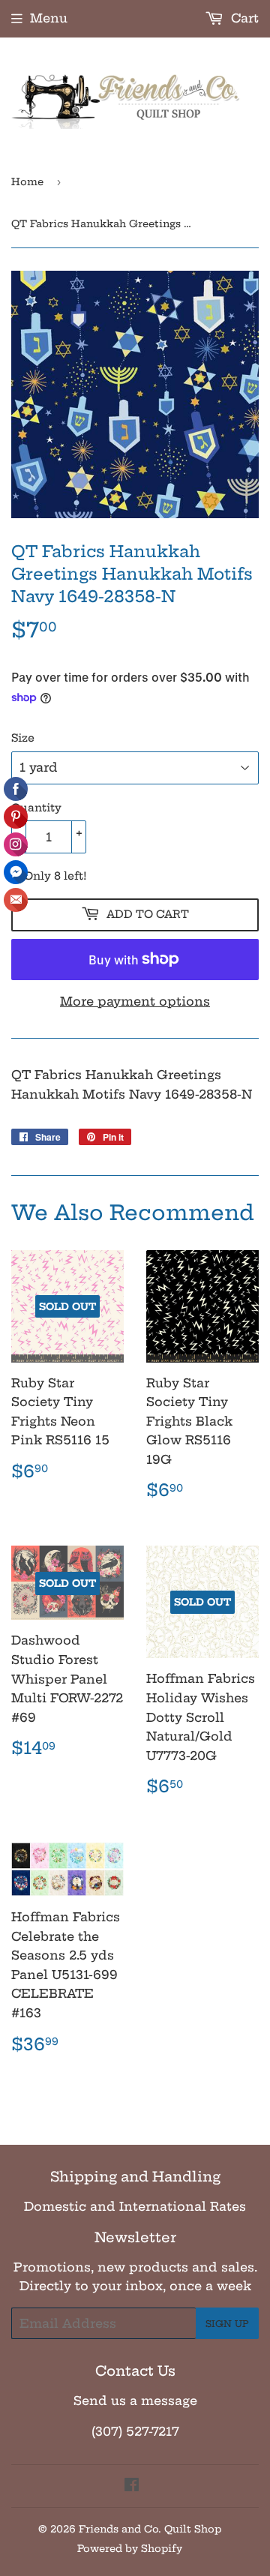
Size (23, 738)
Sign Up (227, 2324)
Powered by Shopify (130, 2548)
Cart (243, 18)
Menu (49, 18)
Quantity (36, 808)
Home (27, 181)
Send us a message (135, 2401)
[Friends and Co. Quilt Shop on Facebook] (132, 2486)
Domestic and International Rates (135, 2206)
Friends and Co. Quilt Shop (150, 2529)
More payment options (135, 1001)
